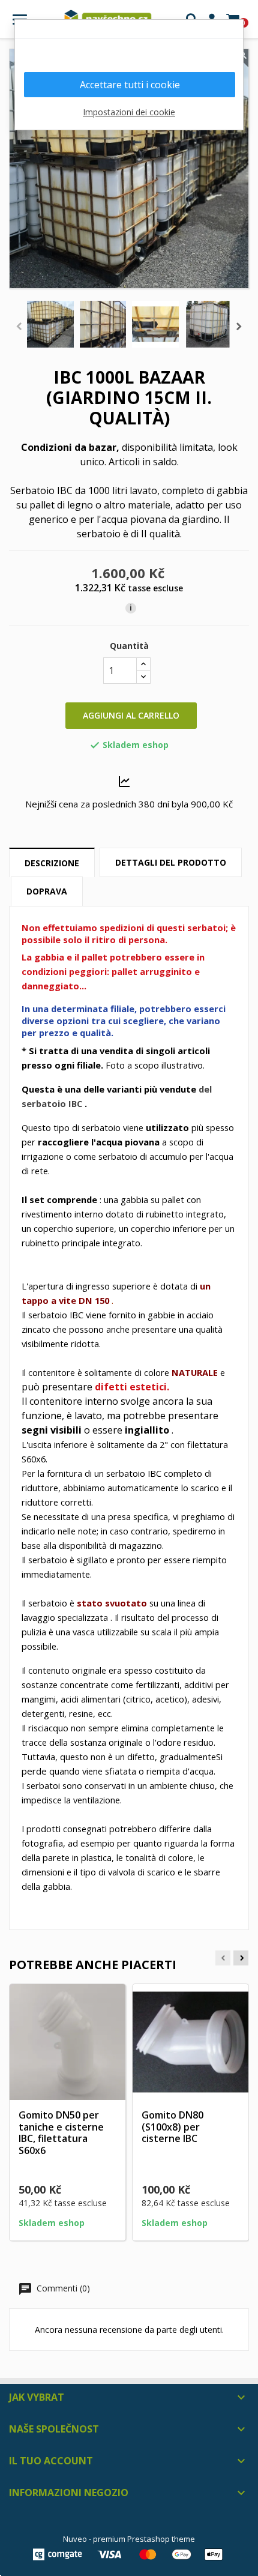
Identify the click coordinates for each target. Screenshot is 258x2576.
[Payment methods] (129, 2553)
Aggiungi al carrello (131, 715)
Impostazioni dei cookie (129, 112)
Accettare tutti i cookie (130, 85)
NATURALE (195, 1372)
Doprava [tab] (47, 891)
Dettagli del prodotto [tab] (171, 862)
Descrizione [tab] (52, 863)
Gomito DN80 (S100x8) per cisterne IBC (172, 2127)
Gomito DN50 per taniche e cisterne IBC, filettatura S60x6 (61, 2133)
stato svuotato (112, 1603)
